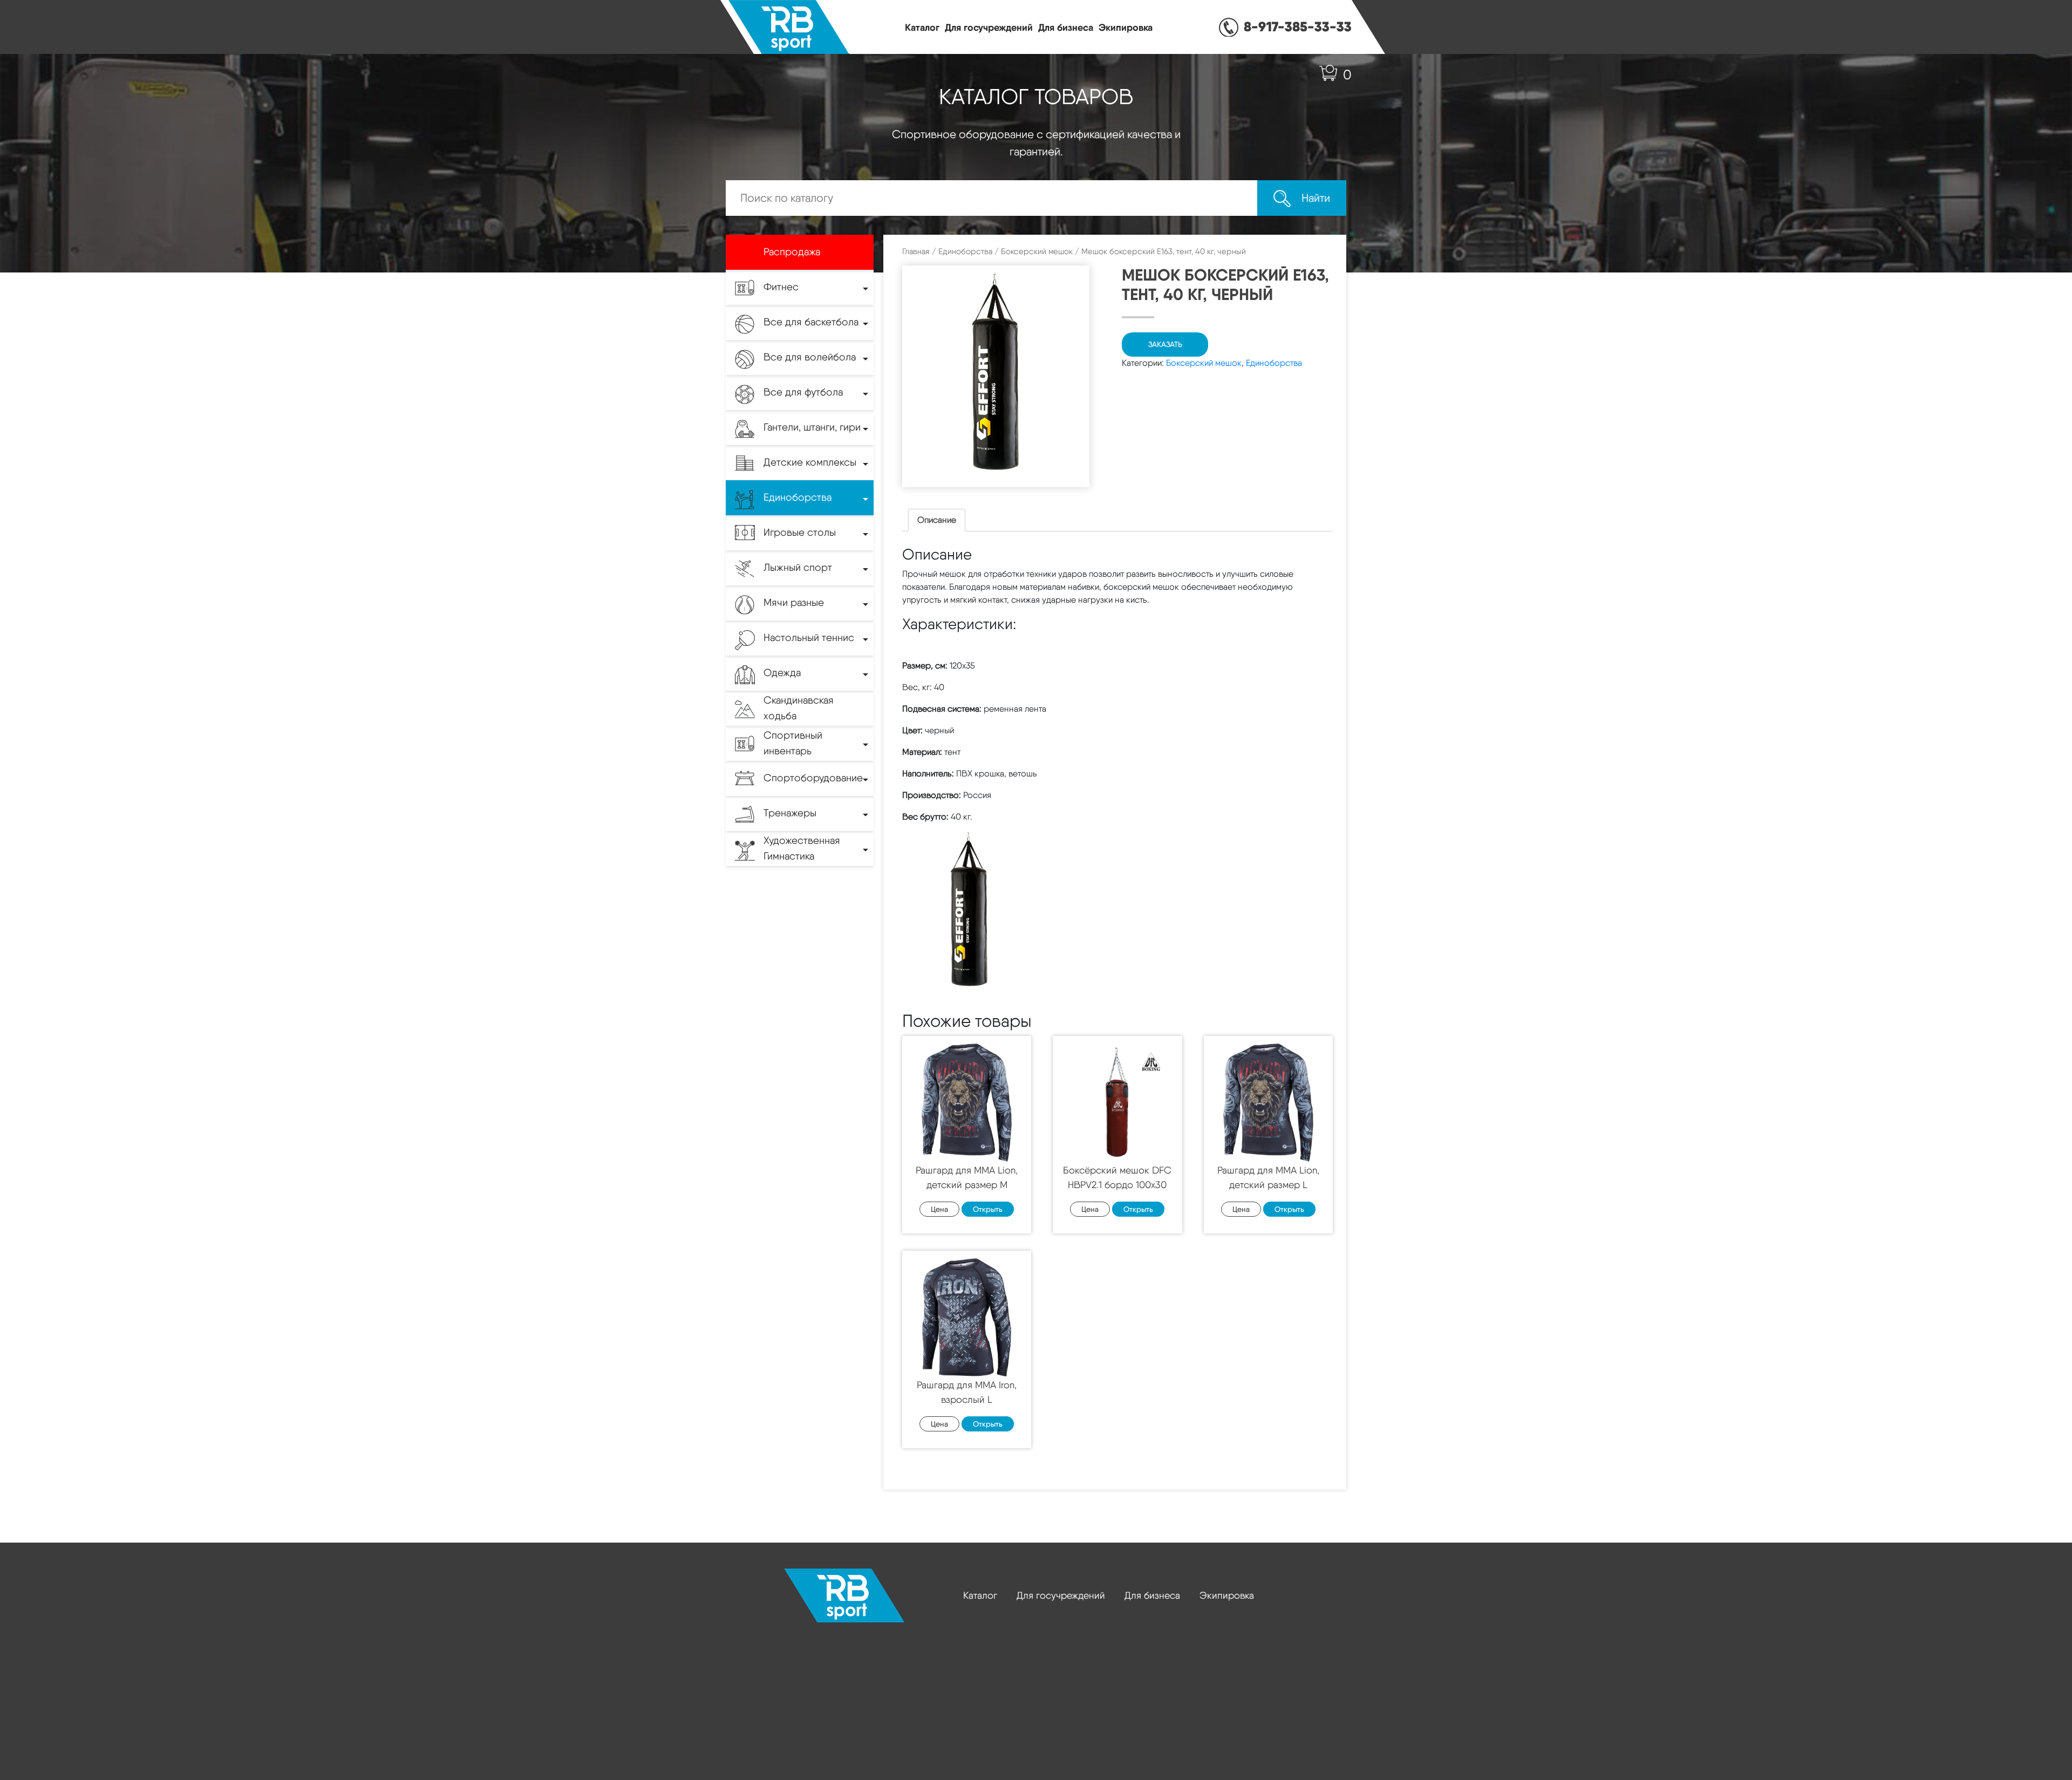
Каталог (922, 27)
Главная (916, 251)
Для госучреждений (989, 27)
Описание (937, 520)
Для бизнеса (1066, 27)
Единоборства (965, 251)
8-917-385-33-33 (1298, 26)
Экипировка (1126, 27)
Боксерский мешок (1037, 251)
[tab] (937, 520)
